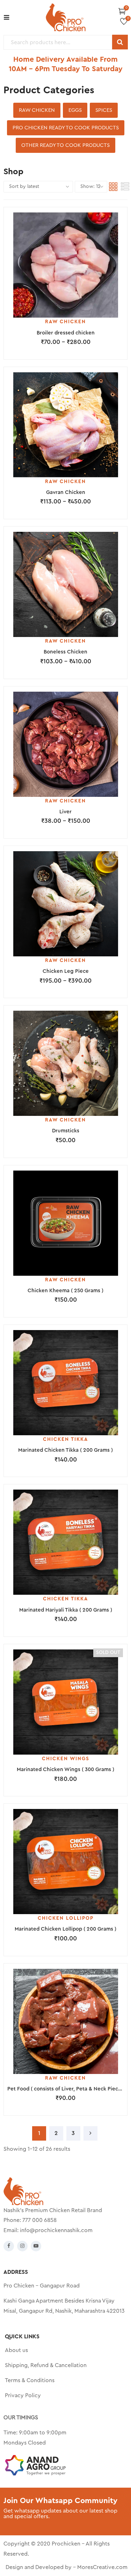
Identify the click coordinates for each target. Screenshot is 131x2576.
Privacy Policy (23, 2395)
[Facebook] (9, 2246)
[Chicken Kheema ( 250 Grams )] (65, 1223)
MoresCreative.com (102, 2567)
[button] (122, 11)
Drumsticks (66, 1131)
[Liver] (65, 744)
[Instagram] (22, 2246)
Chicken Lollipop (66, 1918)
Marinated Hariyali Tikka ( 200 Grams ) (66, 1610)
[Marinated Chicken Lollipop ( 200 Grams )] (65, 1862)
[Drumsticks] (65, 1063)
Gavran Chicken (66, 492)
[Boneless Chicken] (65, 584)
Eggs (75, 110)
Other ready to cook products (65, 145)
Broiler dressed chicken (66, 333)
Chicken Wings (66, 1759)
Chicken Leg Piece (66, 971)
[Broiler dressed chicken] (65, 265)
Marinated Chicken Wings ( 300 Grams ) (65, 1770)
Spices (104, 110)
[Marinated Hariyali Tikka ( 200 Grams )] (65, 1542)
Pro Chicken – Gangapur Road (42, 2286)
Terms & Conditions (30, 2380)
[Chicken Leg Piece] (65, 904)
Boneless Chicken (65, 652)
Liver (65, 812)
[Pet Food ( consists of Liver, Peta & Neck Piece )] (65, 2021)
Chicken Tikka (65, 1439)
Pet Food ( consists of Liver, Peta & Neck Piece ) (66, 2089)
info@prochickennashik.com (56, 2230)
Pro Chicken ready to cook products (66, 128)
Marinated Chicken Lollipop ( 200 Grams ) (65, 1929)
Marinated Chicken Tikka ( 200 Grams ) (65, 1450)
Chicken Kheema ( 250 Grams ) (65, 1291)
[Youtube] (36, 2246)
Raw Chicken (37, 110)
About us (16, 2350)
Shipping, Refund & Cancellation (46, 2365)
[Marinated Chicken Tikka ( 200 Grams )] (65, 1383)
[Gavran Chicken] (65, 425)
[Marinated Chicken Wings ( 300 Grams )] (65, 1702)
